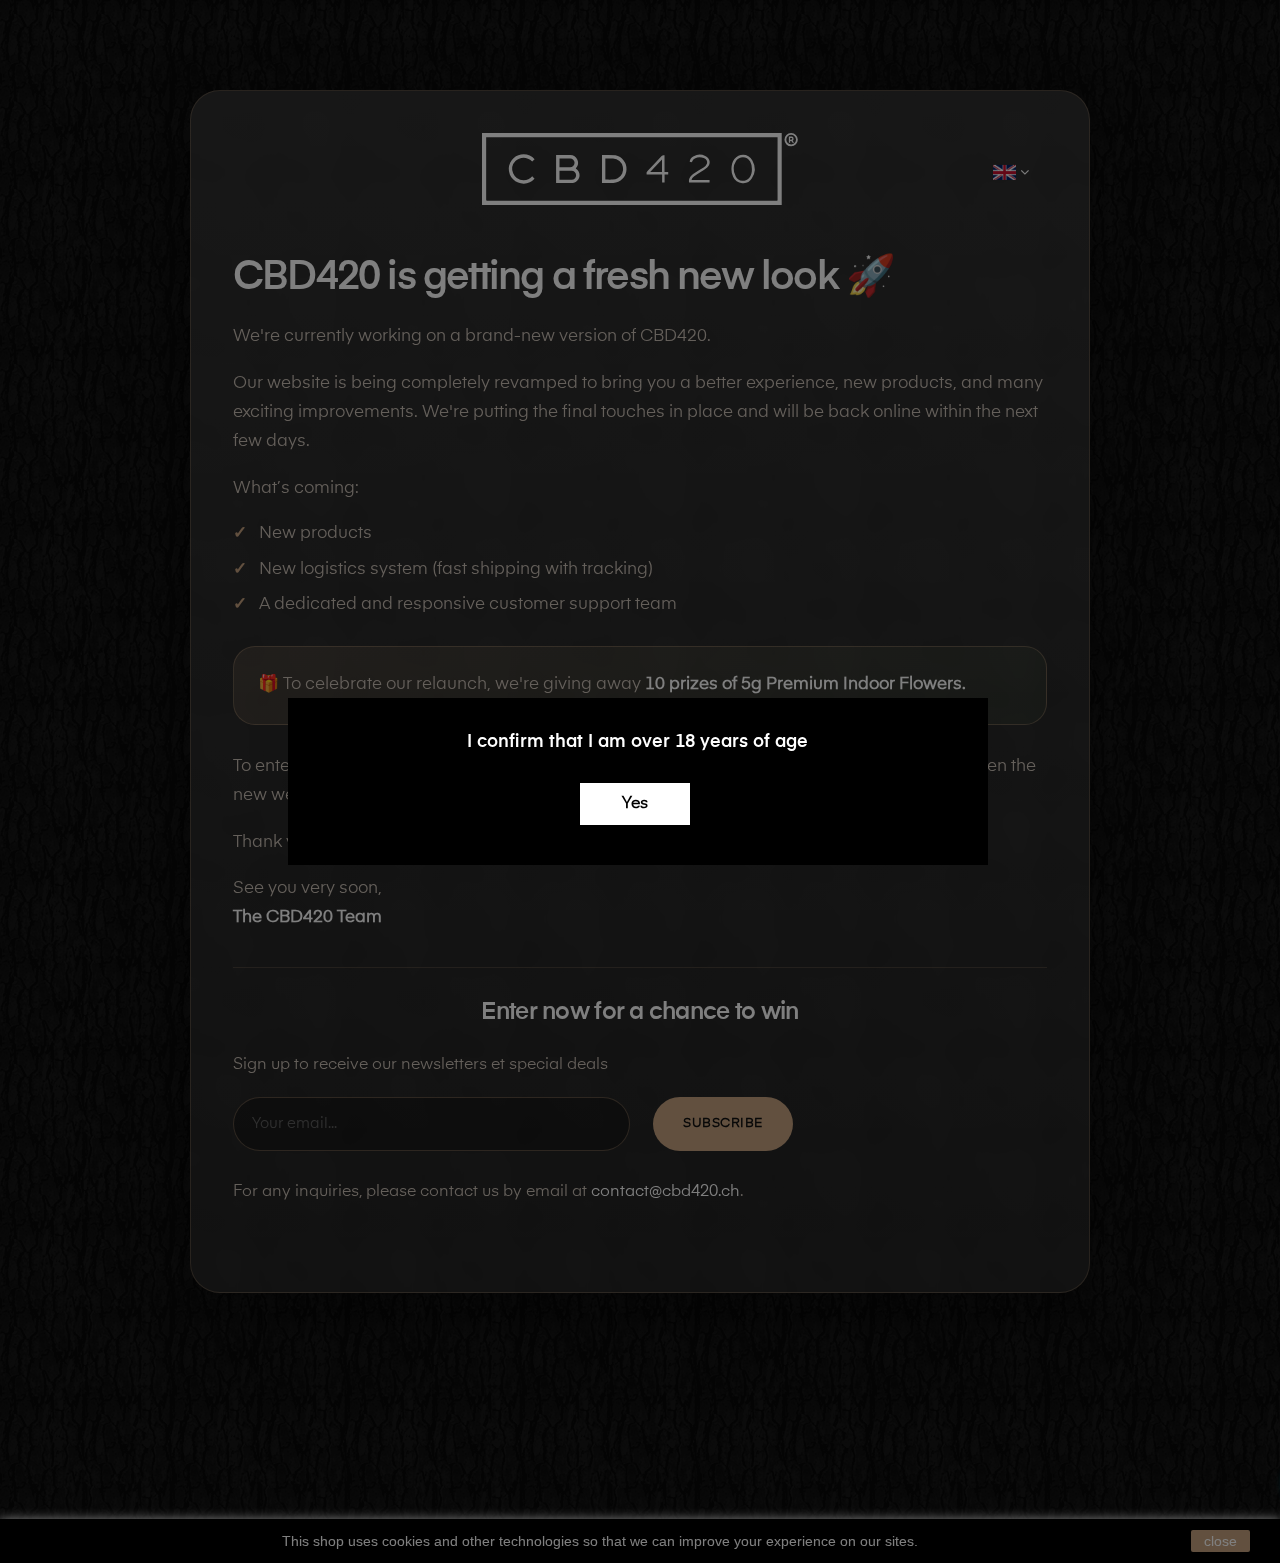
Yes (635, 804)
